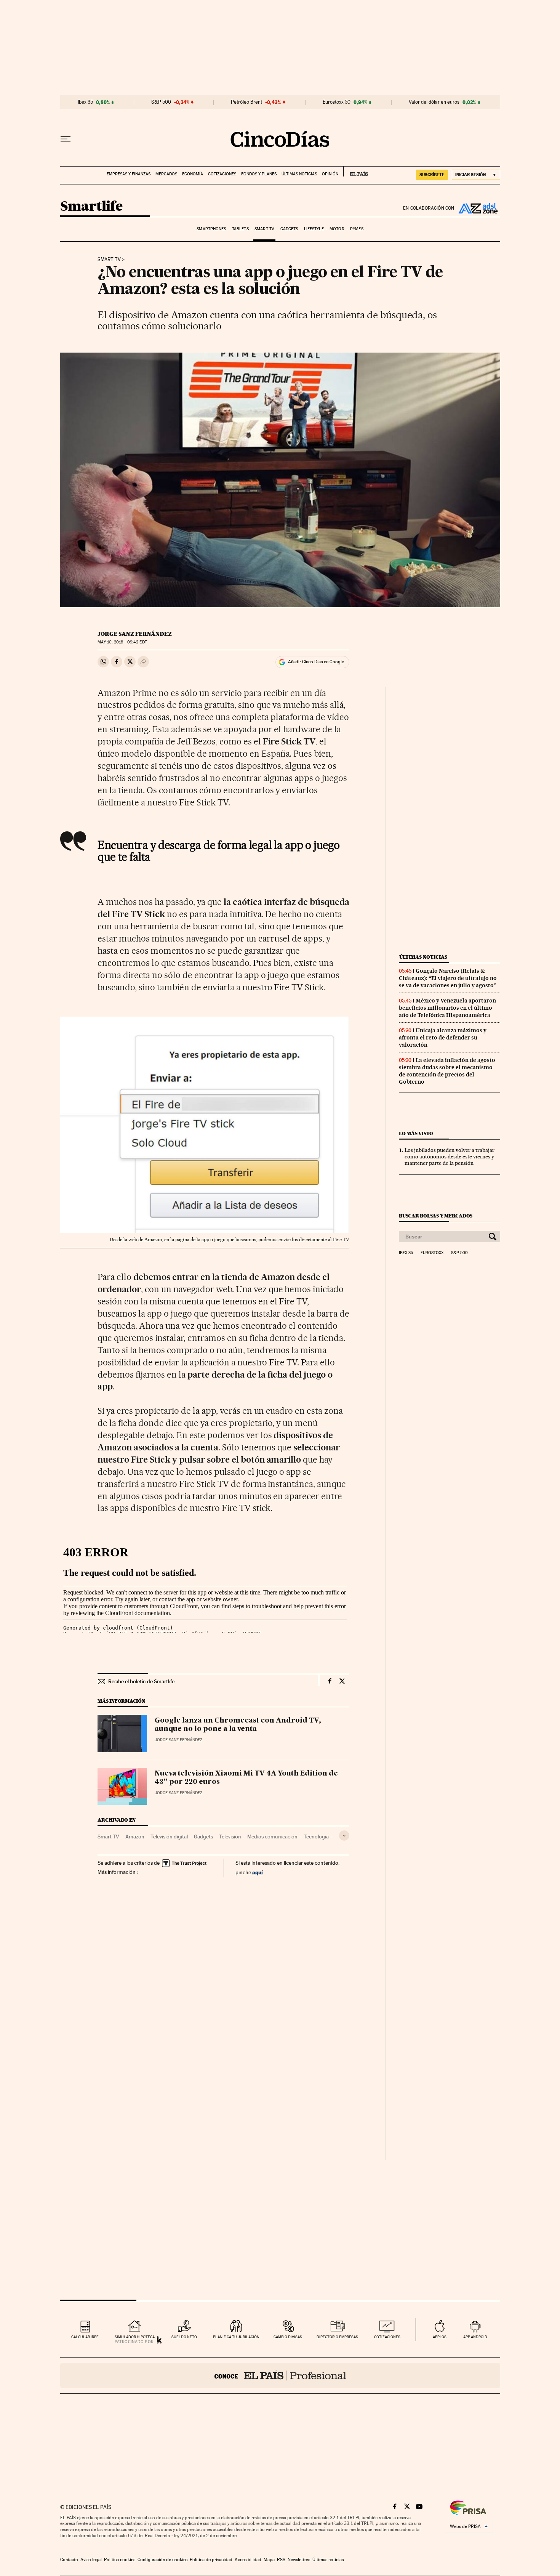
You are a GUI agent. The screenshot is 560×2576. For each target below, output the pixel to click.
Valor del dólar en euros (434, 102)
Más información (117, 1872)
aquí (258, 1872)
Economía (193, 174)
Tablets (240, 229)
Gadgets (289, 229)
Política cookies (120, 2560)
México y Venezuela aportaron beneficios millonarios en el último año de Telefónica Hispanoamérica (447, 1008)
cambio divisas (288, 2337)
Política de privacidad (211, 2560)
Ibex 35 (85, 102)
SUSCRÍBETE (432, 175)
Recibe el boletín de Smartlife (141, 1681)
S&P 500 (161, 102)
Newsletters (299, 2560)
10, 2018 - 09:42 (122, 642)
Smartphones (211, 229)
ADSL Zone (477, 208)
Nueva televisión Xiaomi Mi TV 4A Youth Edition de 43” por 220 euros (246, 1778)
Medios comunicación (272, 1837)
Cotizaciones (222, 174)
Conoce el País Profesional (280, 2376)
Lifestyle (314, 229)
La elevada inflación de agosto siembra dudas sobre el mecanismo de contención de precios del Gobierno (447, 1071)
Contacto (69, 2560)
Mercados (166, 174)
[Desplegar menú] (66, 139)
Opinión (330, 174)
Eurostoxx (432, 1253)
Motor (337, 229)
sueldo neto (184, 2337)
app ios (440, 2337)
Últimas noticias (299, 174)
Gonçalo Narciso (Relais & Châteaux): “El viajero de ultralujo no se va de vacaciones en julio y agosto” (448, 978)
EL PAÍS (356, 172)
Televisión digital (169, 1837)
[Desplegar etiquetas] (344, 1836)
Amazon (135, 1837)
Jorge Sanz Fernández (135, 634)
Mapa (269, 2560)
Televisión (230, 1837)
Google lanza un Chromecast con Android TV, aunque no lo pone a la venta (238, 1725)
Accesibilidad (248, 2560)
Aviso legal (91, 2560)
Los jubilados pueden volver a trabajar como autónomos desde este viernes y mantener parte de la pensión (450, 1156)
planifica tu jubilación (236, 2337)
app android (475, 2337)
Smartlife (91, 207)
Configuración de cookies (162, 2560)
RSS (281, 2560)
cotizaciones (387, 2337)
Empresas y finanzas (129, 174)
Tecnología (316, 1837)
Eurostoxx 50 (337, 102)
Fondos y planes (259, 174)
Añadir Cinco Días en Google (316, 662)
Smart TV (264, 229)
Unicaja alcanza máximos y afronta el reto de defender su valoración (443, 1038)
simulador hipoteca (135, 2337)
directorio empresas (337, 2337)
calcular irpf (85, 2337)
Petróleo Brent (246, 102)
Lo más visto (416, 1133)
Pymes (357, 229)
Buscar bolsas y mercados (436, 1216)
